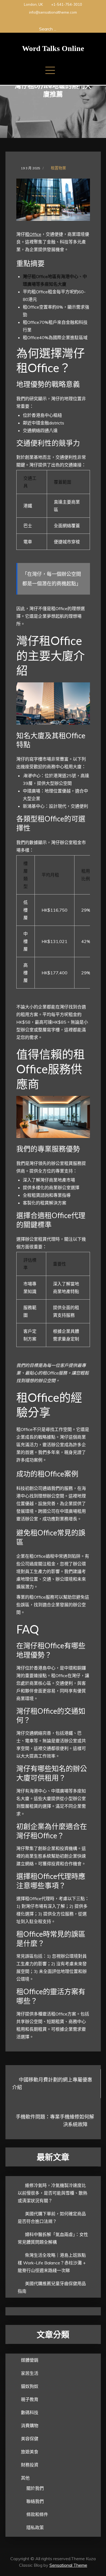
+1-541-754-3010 (67, 4)
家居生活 (30, 2373)
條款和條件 (37, 2514)
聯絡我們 (35, 2501)
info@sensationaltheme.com (53, 12)
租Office (33, 234)
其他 (25, 2478)
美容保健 (30, 2439)
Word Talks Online (53, 48)
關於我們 (35, 2488)
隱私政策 (35, 2527)
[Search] (65, 29)
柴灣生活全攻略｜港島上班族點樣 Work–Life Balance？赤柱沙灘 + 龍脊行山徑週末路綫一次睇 (52, 2263)
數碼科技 (30, 2412)
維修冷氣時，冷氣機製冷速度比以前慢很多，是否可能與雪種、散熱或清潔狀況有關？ (52, 2193)
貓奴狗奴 (30, 2386)
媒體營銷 (30, 2360)
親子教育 (30, 2399)
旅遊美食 (30, 2452)
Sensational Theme (68, 2565)
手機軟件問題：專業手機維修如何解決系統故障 (55, 2121)
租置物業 (58, 168)
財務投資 (30, 2465)
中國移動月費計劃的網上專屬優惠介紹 (52, 2084)
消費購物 (30, 2426)
